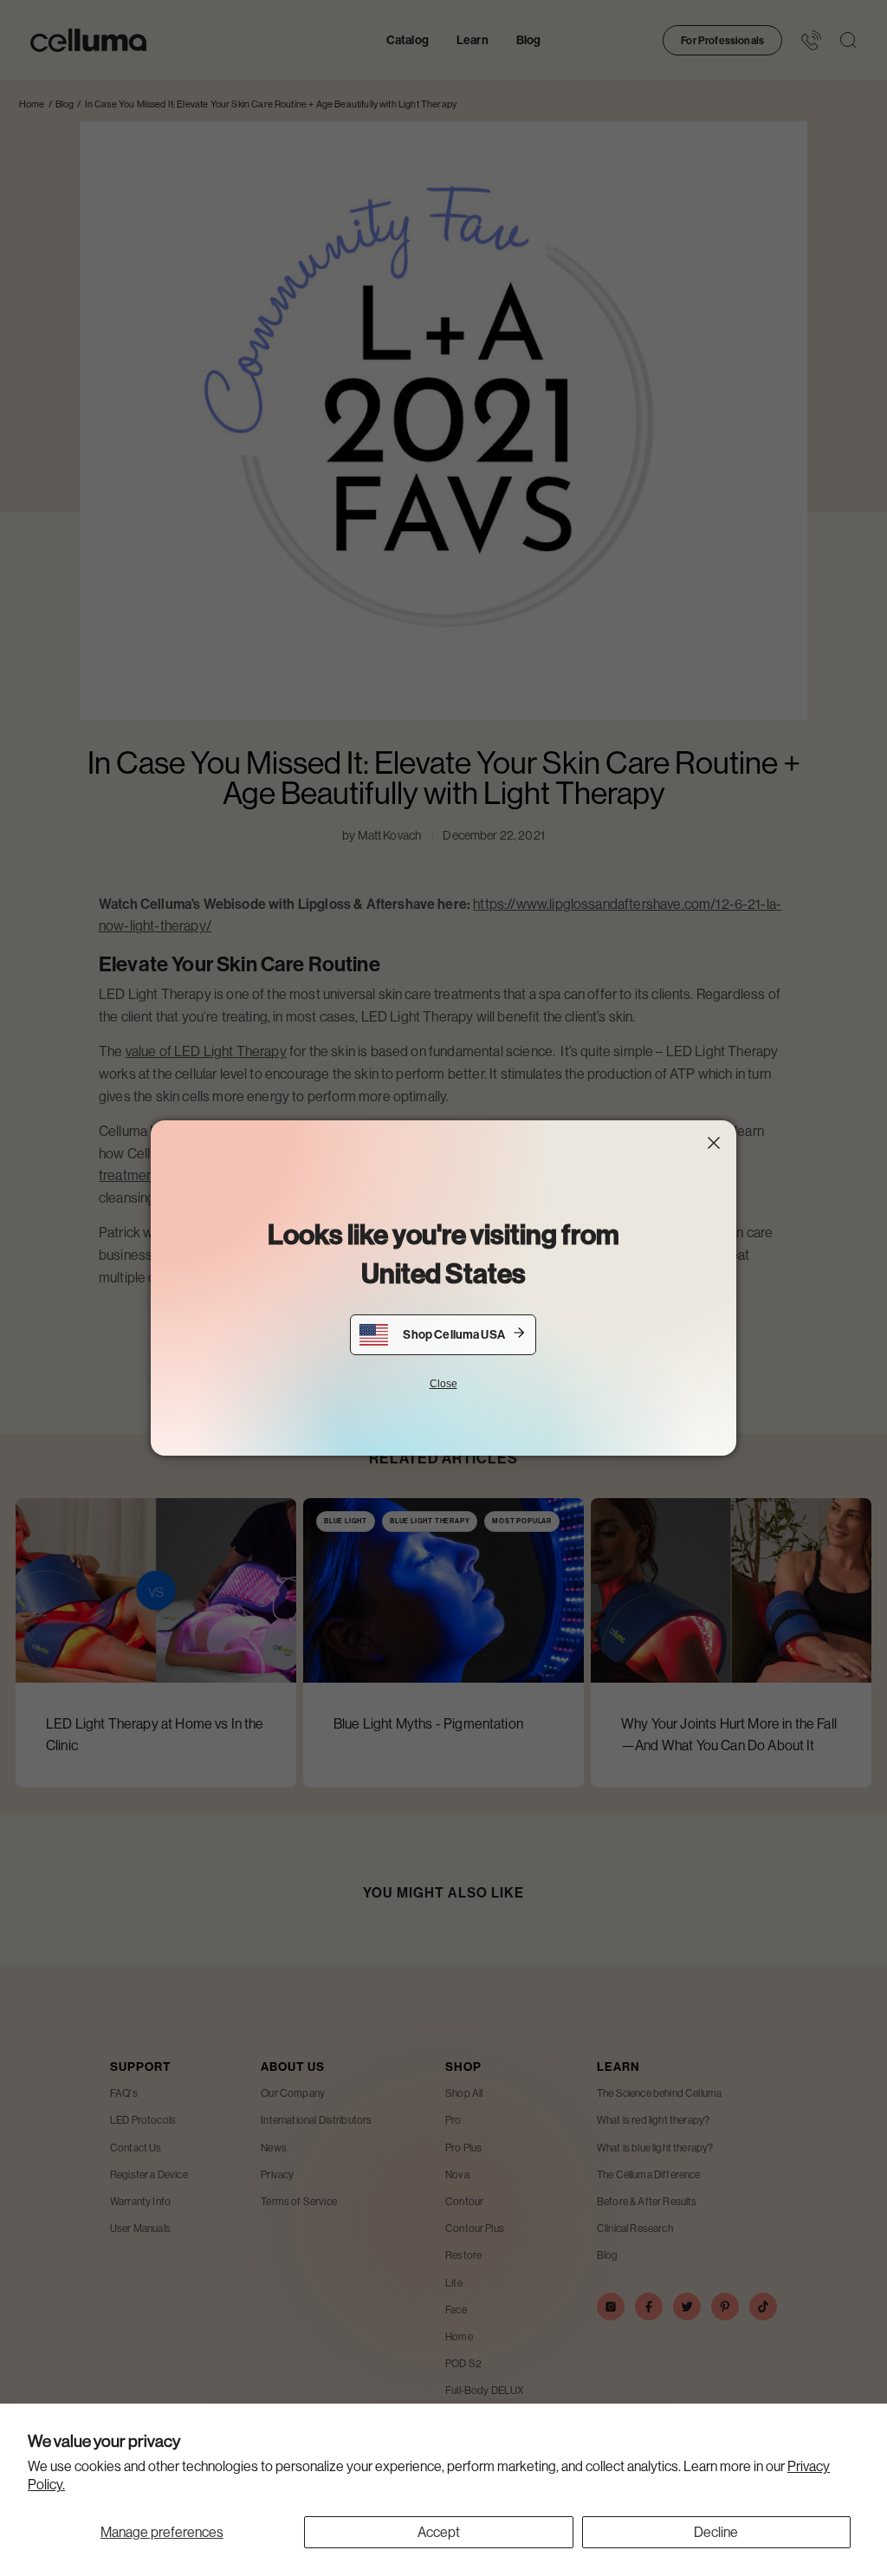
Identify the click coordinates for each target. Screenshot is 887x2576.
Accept (439, 2532)
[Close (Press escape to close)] (714, 1143)
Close (443, 1384)
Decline (716, 2532)
